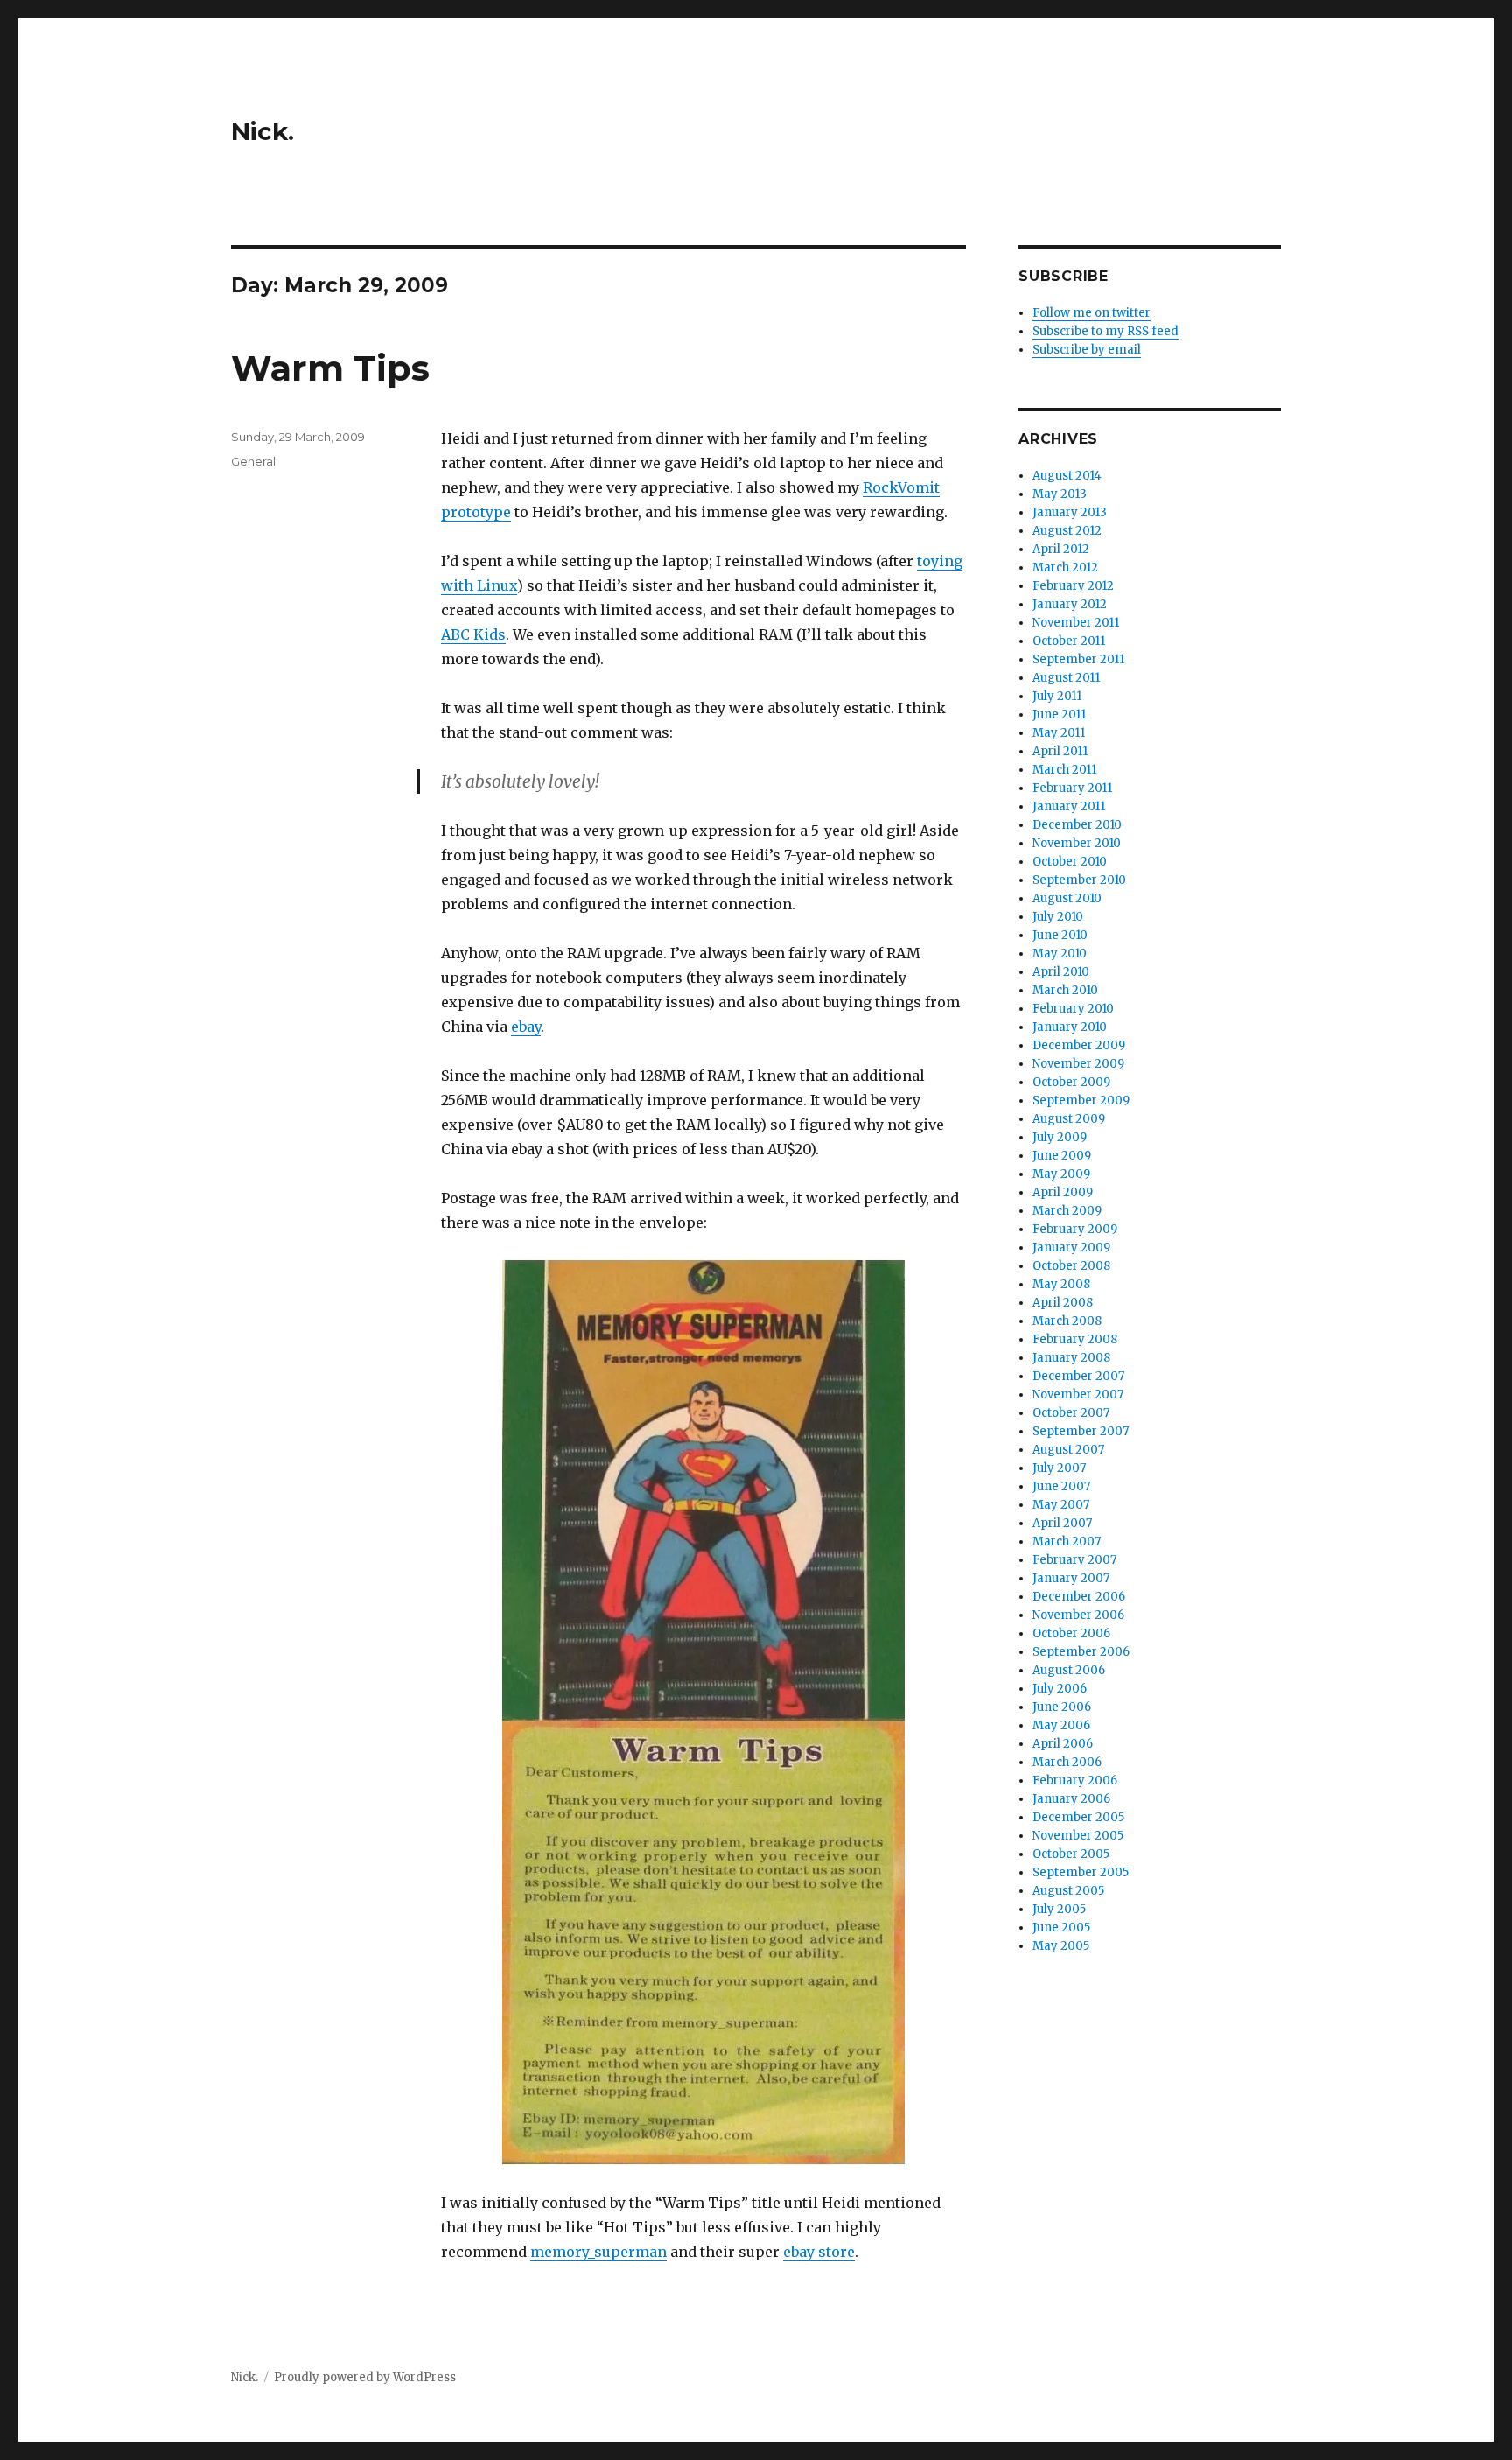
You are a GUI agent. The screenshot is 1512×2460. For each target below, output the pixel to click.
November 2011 (1076, 623)
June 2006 (1062, 1707)
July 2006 (1060, 1689)
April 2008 (1063, 1303)
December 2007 (1078, 1376)
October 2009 (1071, 1082)
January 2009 (1071, 1248)
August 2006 (1069, 1670)
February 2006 (1075, 1780)
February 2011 (1072, 788)
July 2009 (1060, 1137)
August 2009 (1069, 1119)
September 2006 (1081, 1652)
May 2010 (1060, 953)
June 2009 (1062, 1156)
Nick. (262, 131)
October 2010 (1070, 862)
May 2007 (1061, 1505)
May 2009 (1061, 1174)
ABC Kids (473, 634)
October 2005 (1071, 1854)
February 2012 (1073, 586)
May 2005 (1061, 1946)
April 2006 (1063, 1744)
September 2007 (1081, 1431)
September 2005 (1081, 1872)
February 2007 (1074, 1560)
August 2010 (1067, 898)
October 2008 (1071, 1266)
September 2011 (1078, 659)
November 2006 (1078, 1615)
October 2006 (1071, 1633)
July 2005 (1059, 1909)
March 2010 (1065, 990)
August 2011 (1066, 678)
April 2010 (1061, 972)
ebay (526, 1027)
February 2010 (1073, 1009)
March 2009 (1067, 1211)
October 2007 (1071, 1413)
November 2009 (1078, 1064)
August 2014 (1067, 476)
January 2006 (1071, 1799)
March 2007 (1067, 1542)
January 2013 (1070, 512)
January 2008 (1071, 1358)
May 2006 (1061, 1725)
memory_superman (598, 2252)
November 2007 (1078, 1395)
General (253, 461)
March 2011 (1064, 770)
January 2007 (1071, 1578)
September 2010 (1079, 880)
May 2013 (1060, 494)
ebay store (819, 2252)
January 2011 (1069, 806)
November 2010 (1077, 843)
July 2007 (1059, 1468)
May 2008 (1061, 1284)
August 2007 (1068, 1450)
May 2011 (1059, 733)
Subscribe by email (1087, 350)
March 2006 (1067, 1762)
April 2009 (1063, 1192)
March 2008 (1067, 1321)
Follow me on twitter (1092, 313)
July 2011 (1057, 696)
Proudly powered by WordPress (365, 2377)
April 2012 (1061, 549)
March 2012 (1065, 568)
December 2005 (1078, 1817)
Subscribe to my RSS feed (1106, 331)
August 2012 (1067, 531)
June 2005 (1061, 1927)
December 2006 (1079, 1597)
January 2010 (1070, 1027)
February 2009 (1075, 1229)
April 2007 (1062, 1523)
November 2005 (1078, 1836)
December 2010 (1077, 825)
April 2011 (1060, 751)
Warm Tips (330, 368)
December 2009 (1079, 1045)
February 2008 (1075, 1339)
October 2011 (1069, 641)
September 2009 (1081, 1100)
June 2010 (1060, 935)
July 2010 (1058, 917)
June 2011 (1059, 715)
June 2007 (1061, 1486)
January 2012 (1070, 604)
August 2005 (1068, 1891)
